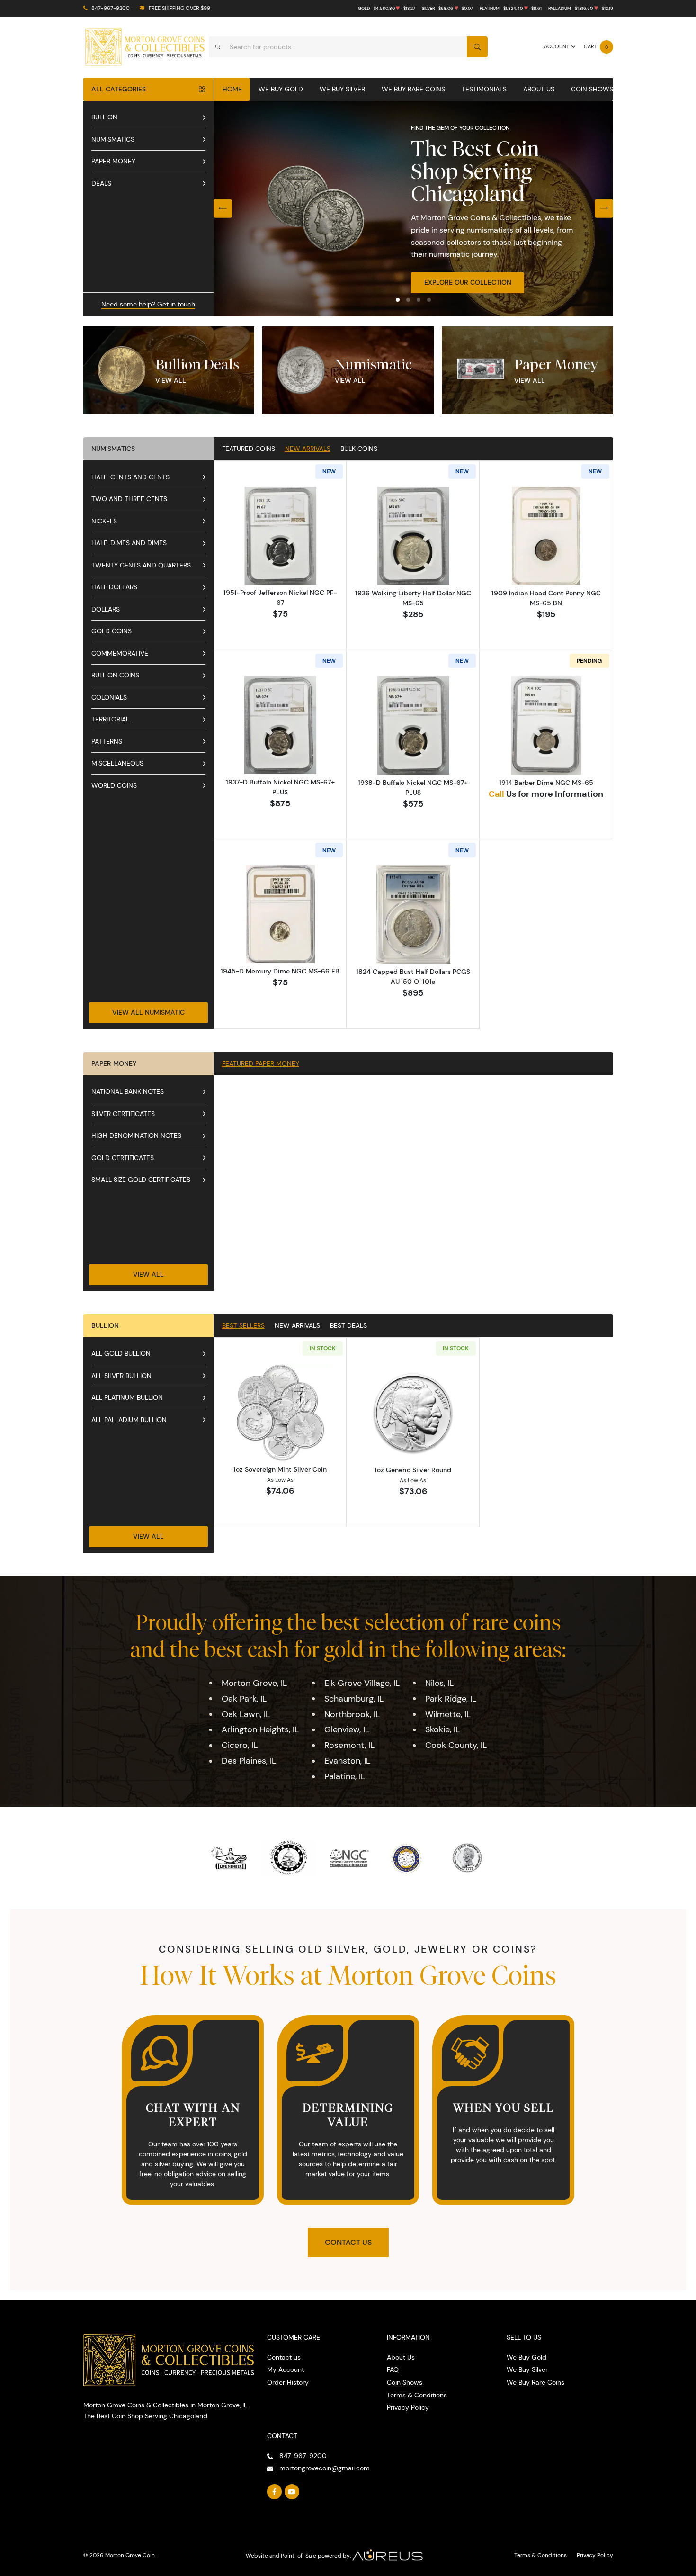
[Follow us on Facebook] (275, 2492)
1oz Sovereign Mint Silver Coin (280, 1469)
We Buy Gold (281, 89)
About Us (539, 89)
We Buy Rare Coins (413, 89)
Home (232, 89)
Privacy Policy (408, 2407)
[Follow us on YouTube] (292, 2492)
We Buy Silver (342, 89)
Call (496, 794)
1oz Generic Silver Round (413, 1470)
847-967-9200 (111, 8)
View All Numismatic (148, 1012)
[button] (398, 300)
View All (171, 380)
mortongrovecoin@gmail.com (325, 2468)
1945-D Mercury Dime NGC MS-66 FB (280, 971)
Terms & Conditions (417, 2395)
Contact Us (348, 2242)
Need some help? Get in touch (148, 304)
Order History (288, 2382)
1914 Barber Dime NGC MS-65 (546, 783)
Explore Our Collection (468, 282)
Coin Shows (592, 89)
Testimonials (484, 89)
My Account (286, 2369)
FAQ (393, 2369)
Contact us (284, 2357)
